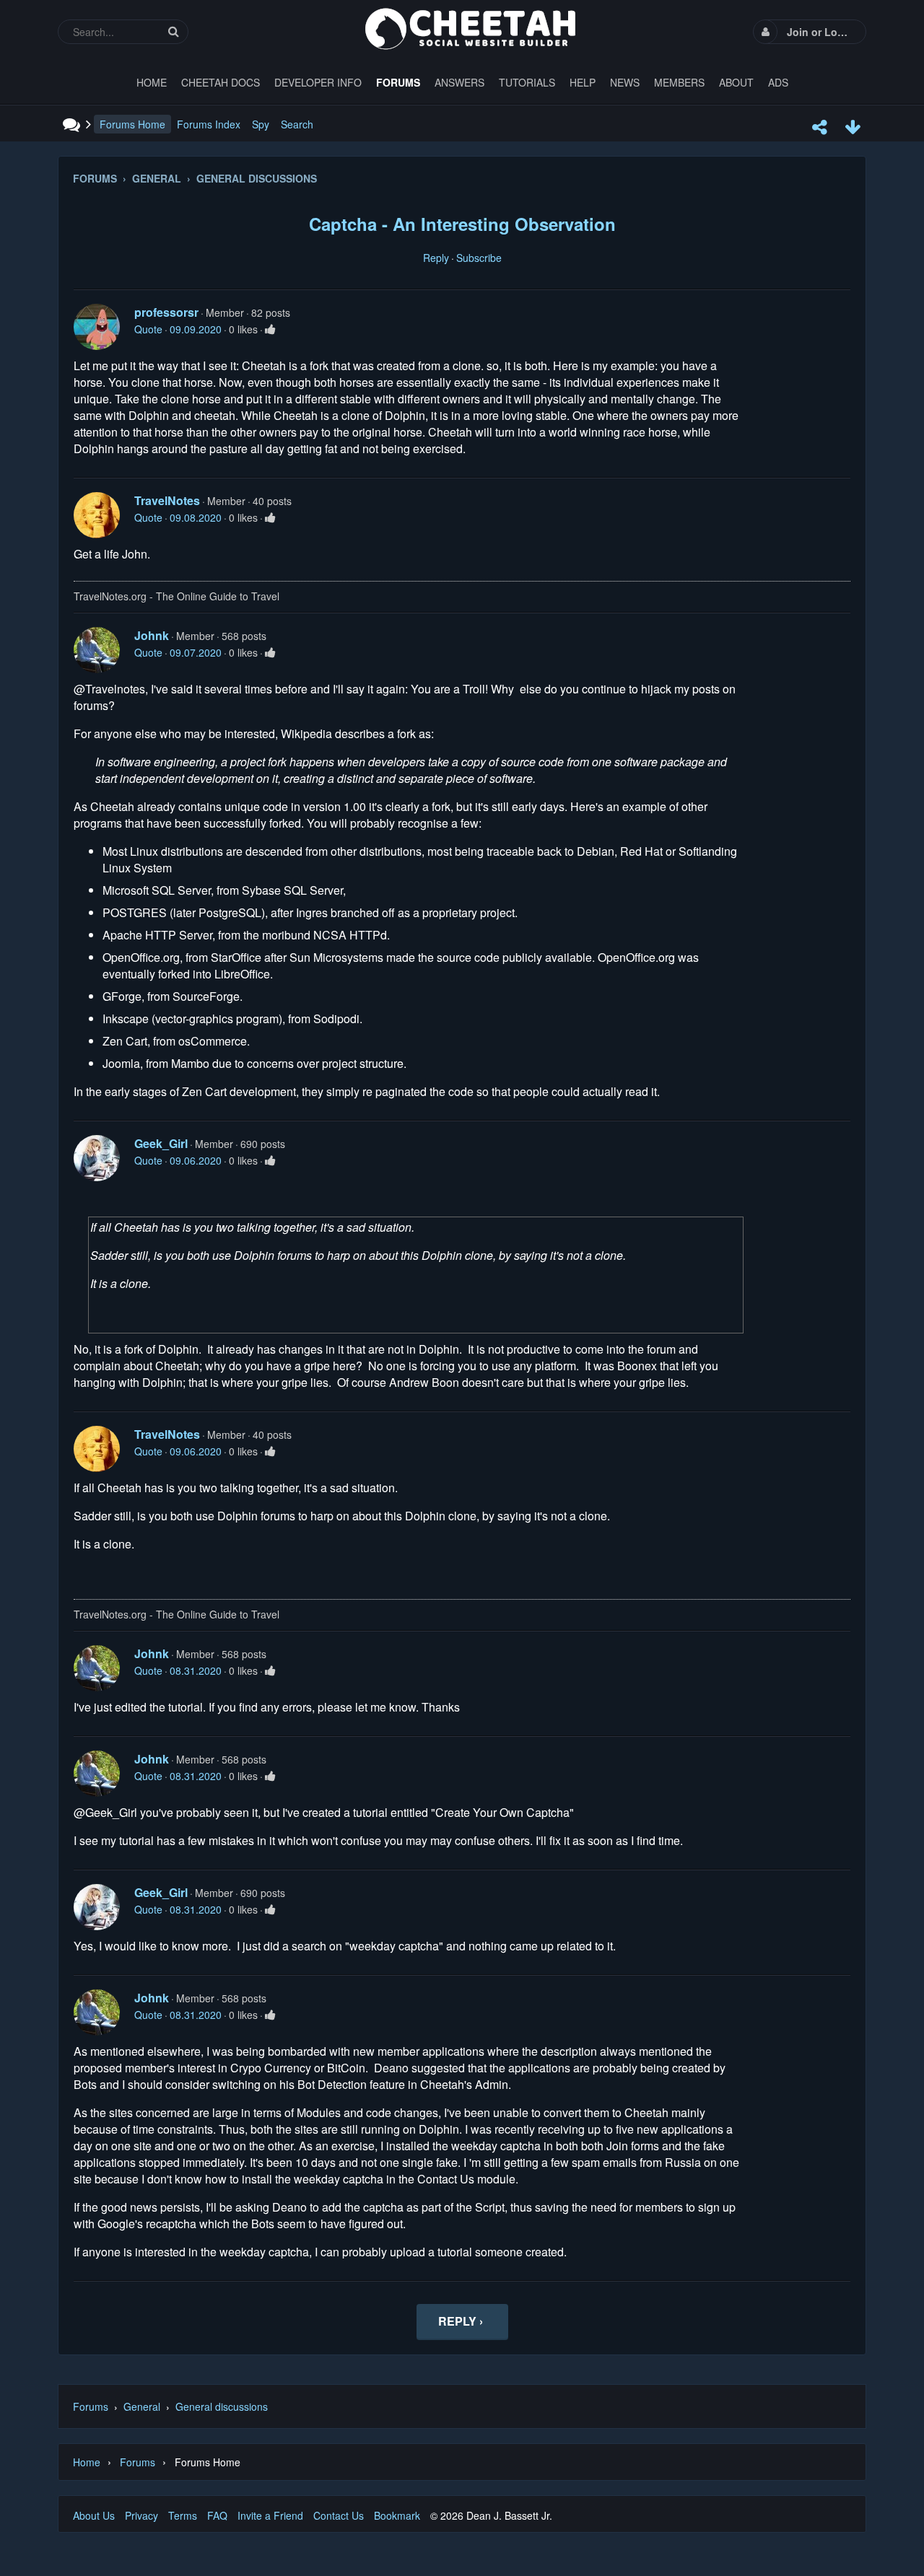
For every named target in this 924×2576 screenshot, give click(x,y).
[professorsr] (97, 327)
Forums (91, 2406)
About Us (94, 2515)
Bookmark (397, 2515)
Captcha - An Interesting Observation (462, 224)
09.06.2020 (196, 1160)
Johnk (152, 635)
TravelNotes (167, 500)
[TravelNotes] (97, 515)
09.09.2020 (196, 329)
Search (297, 124)
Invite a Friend (270, 2515)
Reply (436, 258)
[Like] (270, 329)
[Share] (819, 127)
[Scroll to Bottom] (853, 127)
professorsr (166, 312)
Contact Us (339, 2515)
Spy (261, 124)
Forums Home (132, 124)
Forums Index (209, 124)
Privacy (141, 2515)
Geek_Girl (161, 1143)
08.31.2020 (196, 1670)
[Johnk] (97, 650)
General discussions (222, 2406)
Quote (148, 329)
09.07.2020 (196, 652)
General (142, 2406)
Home (87, 2462)
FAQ (217, 2515)
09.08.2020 (196, 517)
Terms (183, 2515)
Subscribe (479, 258)
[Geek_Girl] (97, 1158)
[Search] (173, 31)
